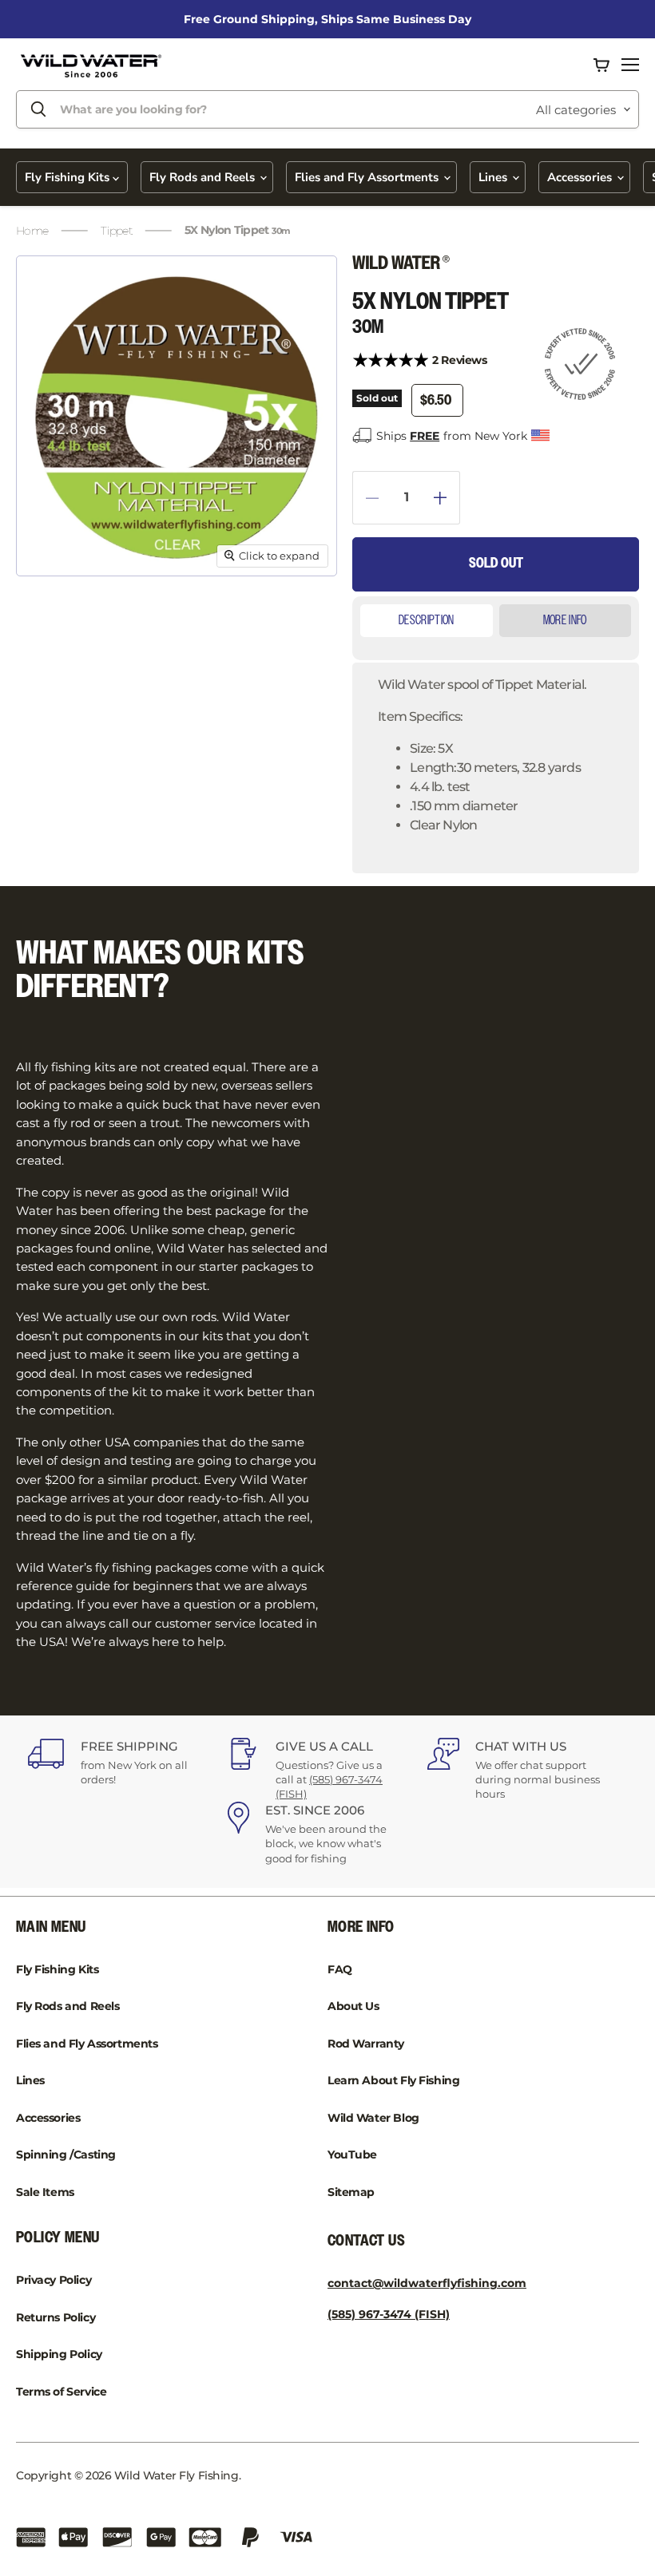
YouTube (352, 2155)
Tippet (116, 231)
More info (565, 621)
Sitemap (351, 2192)
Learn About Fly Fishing (393, 2080)
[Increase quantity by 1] (447, 498)
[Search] (38, 109)
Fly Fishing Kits (69, 177)
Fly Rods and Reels (204, 177)
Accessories (581, 177)
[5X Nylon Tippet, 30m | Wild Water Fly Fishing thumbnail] (51, 616)
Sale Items (45, 2192)
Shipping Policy (59, 2354)
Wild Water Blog (373, 2118)
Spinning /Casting (66, 2155)
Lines (494, 177)
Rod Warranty (366, 2044)
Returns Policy (56, 2317)
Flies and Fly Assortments (368, 177)
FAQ (340, 1969)
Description (427, 621)
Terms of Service (61, 2392)
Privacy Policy (54, 2280)
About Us (353, 2006)
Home (32, 231)
